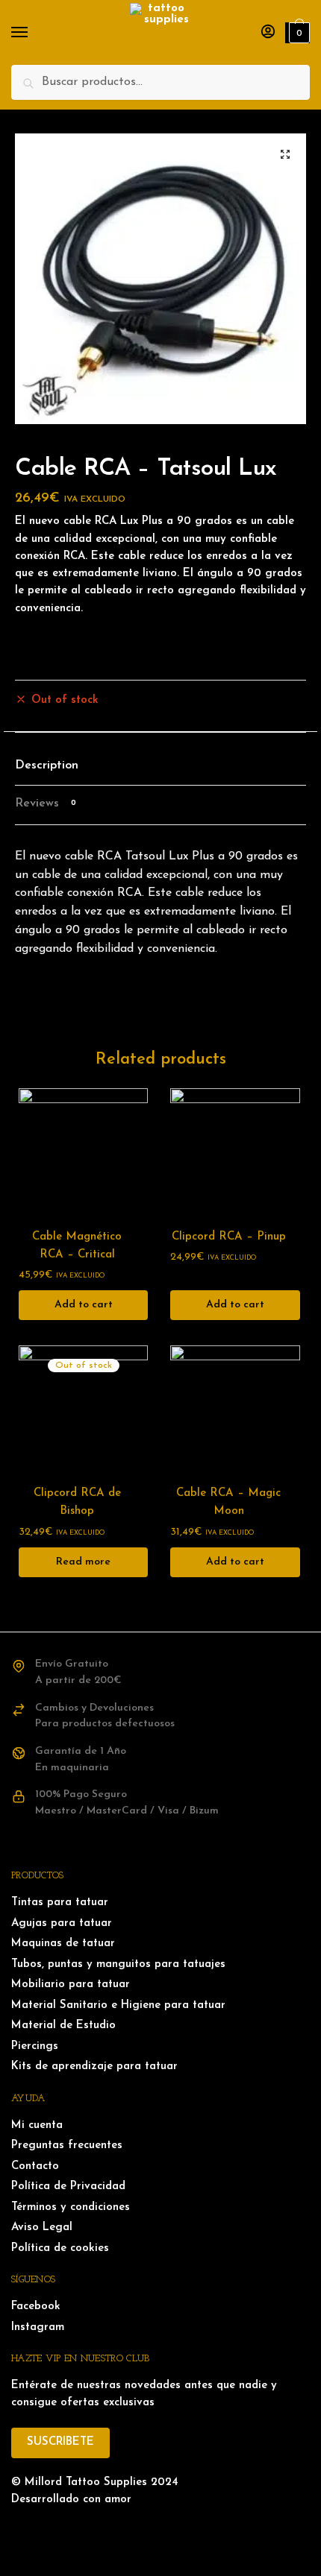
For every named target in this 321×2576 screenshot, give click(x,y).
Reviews (46, 804)
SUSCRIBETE (60, 2442)
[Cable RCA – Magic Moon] (235, 1410)
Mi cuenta (37, 2125)
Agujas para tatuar (62, 1923)
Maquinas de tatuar (63, 1944)
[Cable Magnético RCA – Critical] (83, 1153)
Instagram (38, 2327)
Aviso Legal (42, 2228)
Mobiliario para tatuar (71, 1985)
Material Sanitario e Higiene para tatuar (118, 2005)
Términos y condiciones (71, 2207)
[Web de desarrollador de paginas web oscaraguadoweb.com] (160, 2530)
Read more (83, 1562)
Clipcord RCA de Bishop (77, 1502)
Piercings (35, 2046)
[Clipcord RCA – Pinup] (235, 1153)
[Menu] (34, 33)
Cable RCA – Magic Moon (228, 1502)
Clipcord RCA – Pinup (229, 1237)
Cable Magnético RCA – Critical (77, 1246)
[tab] (160, 767)
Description (47, 765)
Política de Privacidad (68, 2187)
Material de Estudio (63, 2026)
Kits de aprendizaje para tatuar (94, 2067)
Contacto (35, 2166)
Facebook (36, 2307)
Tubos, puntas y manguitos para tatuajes (118, 1964)
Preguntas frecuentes (67, 2146)
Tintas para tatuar (60, 1903)
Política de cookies (60, 2248)
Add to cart (84, 1305)
